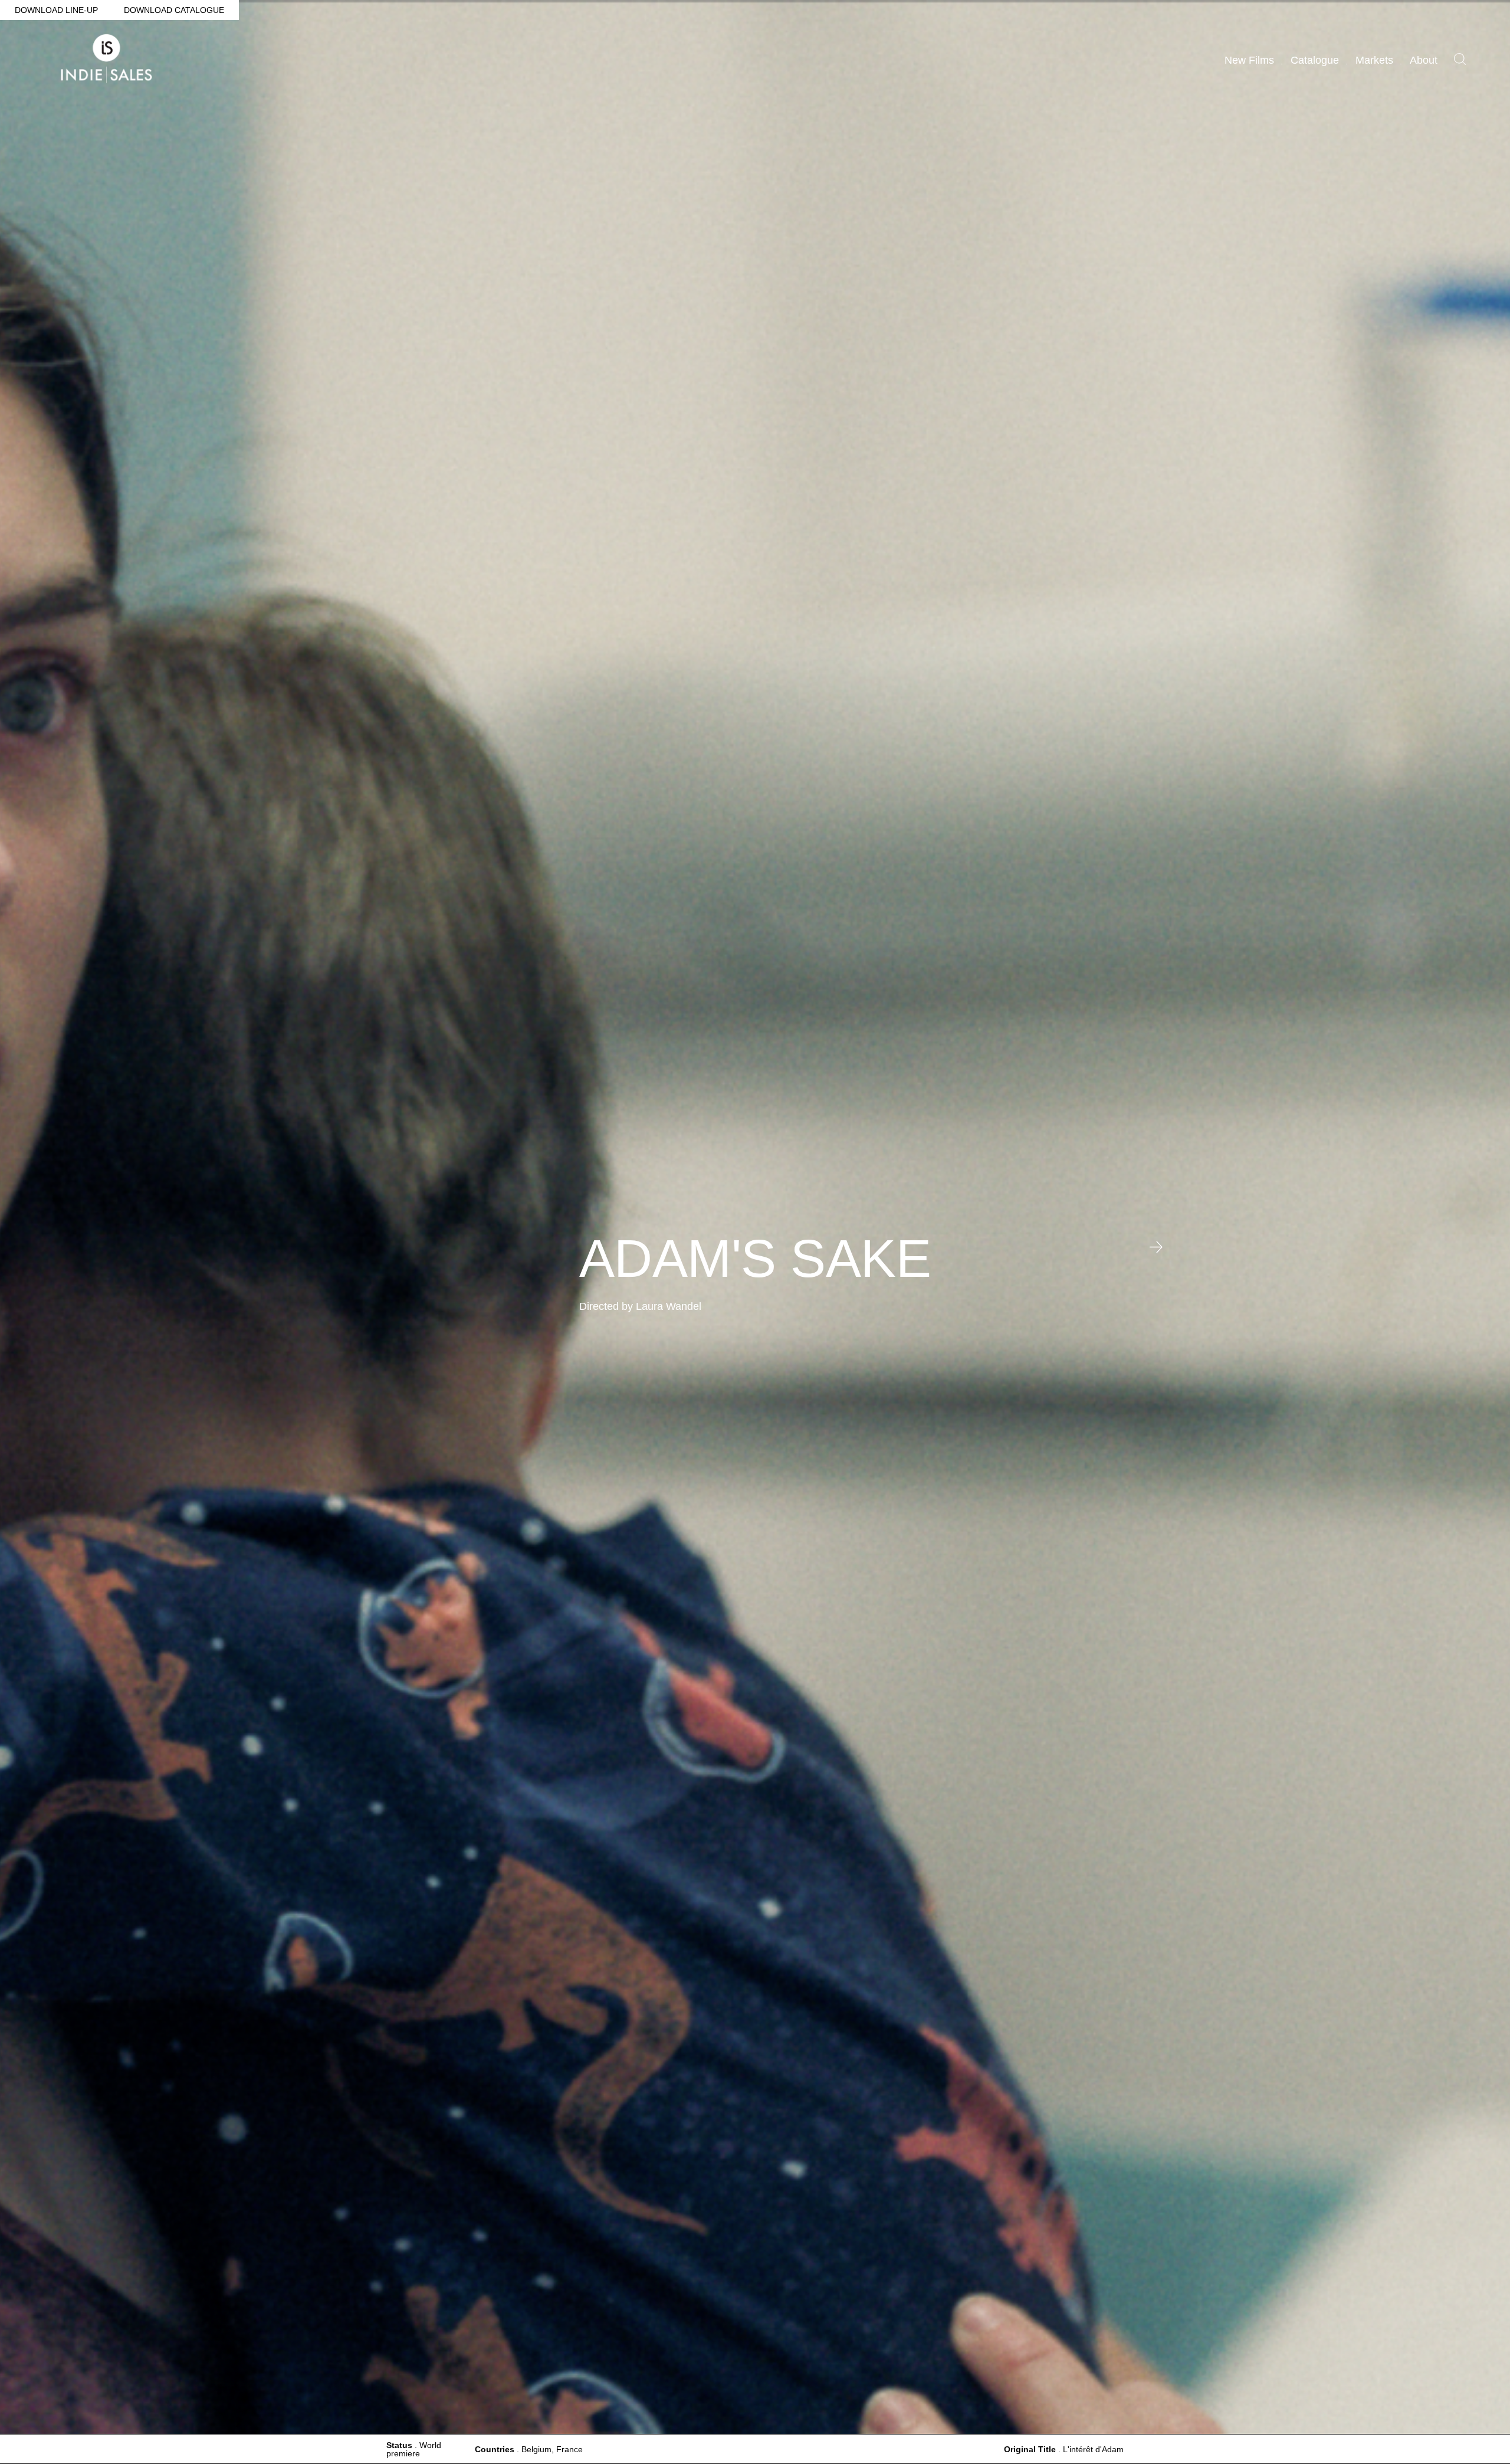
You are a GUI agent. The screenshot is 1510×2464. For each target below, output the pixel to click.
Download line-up (56, 10)
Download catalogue (174, 10)
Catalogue (1315, 60)
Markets (1374, 60)
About (1424, 60)
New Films (1249, 60)
